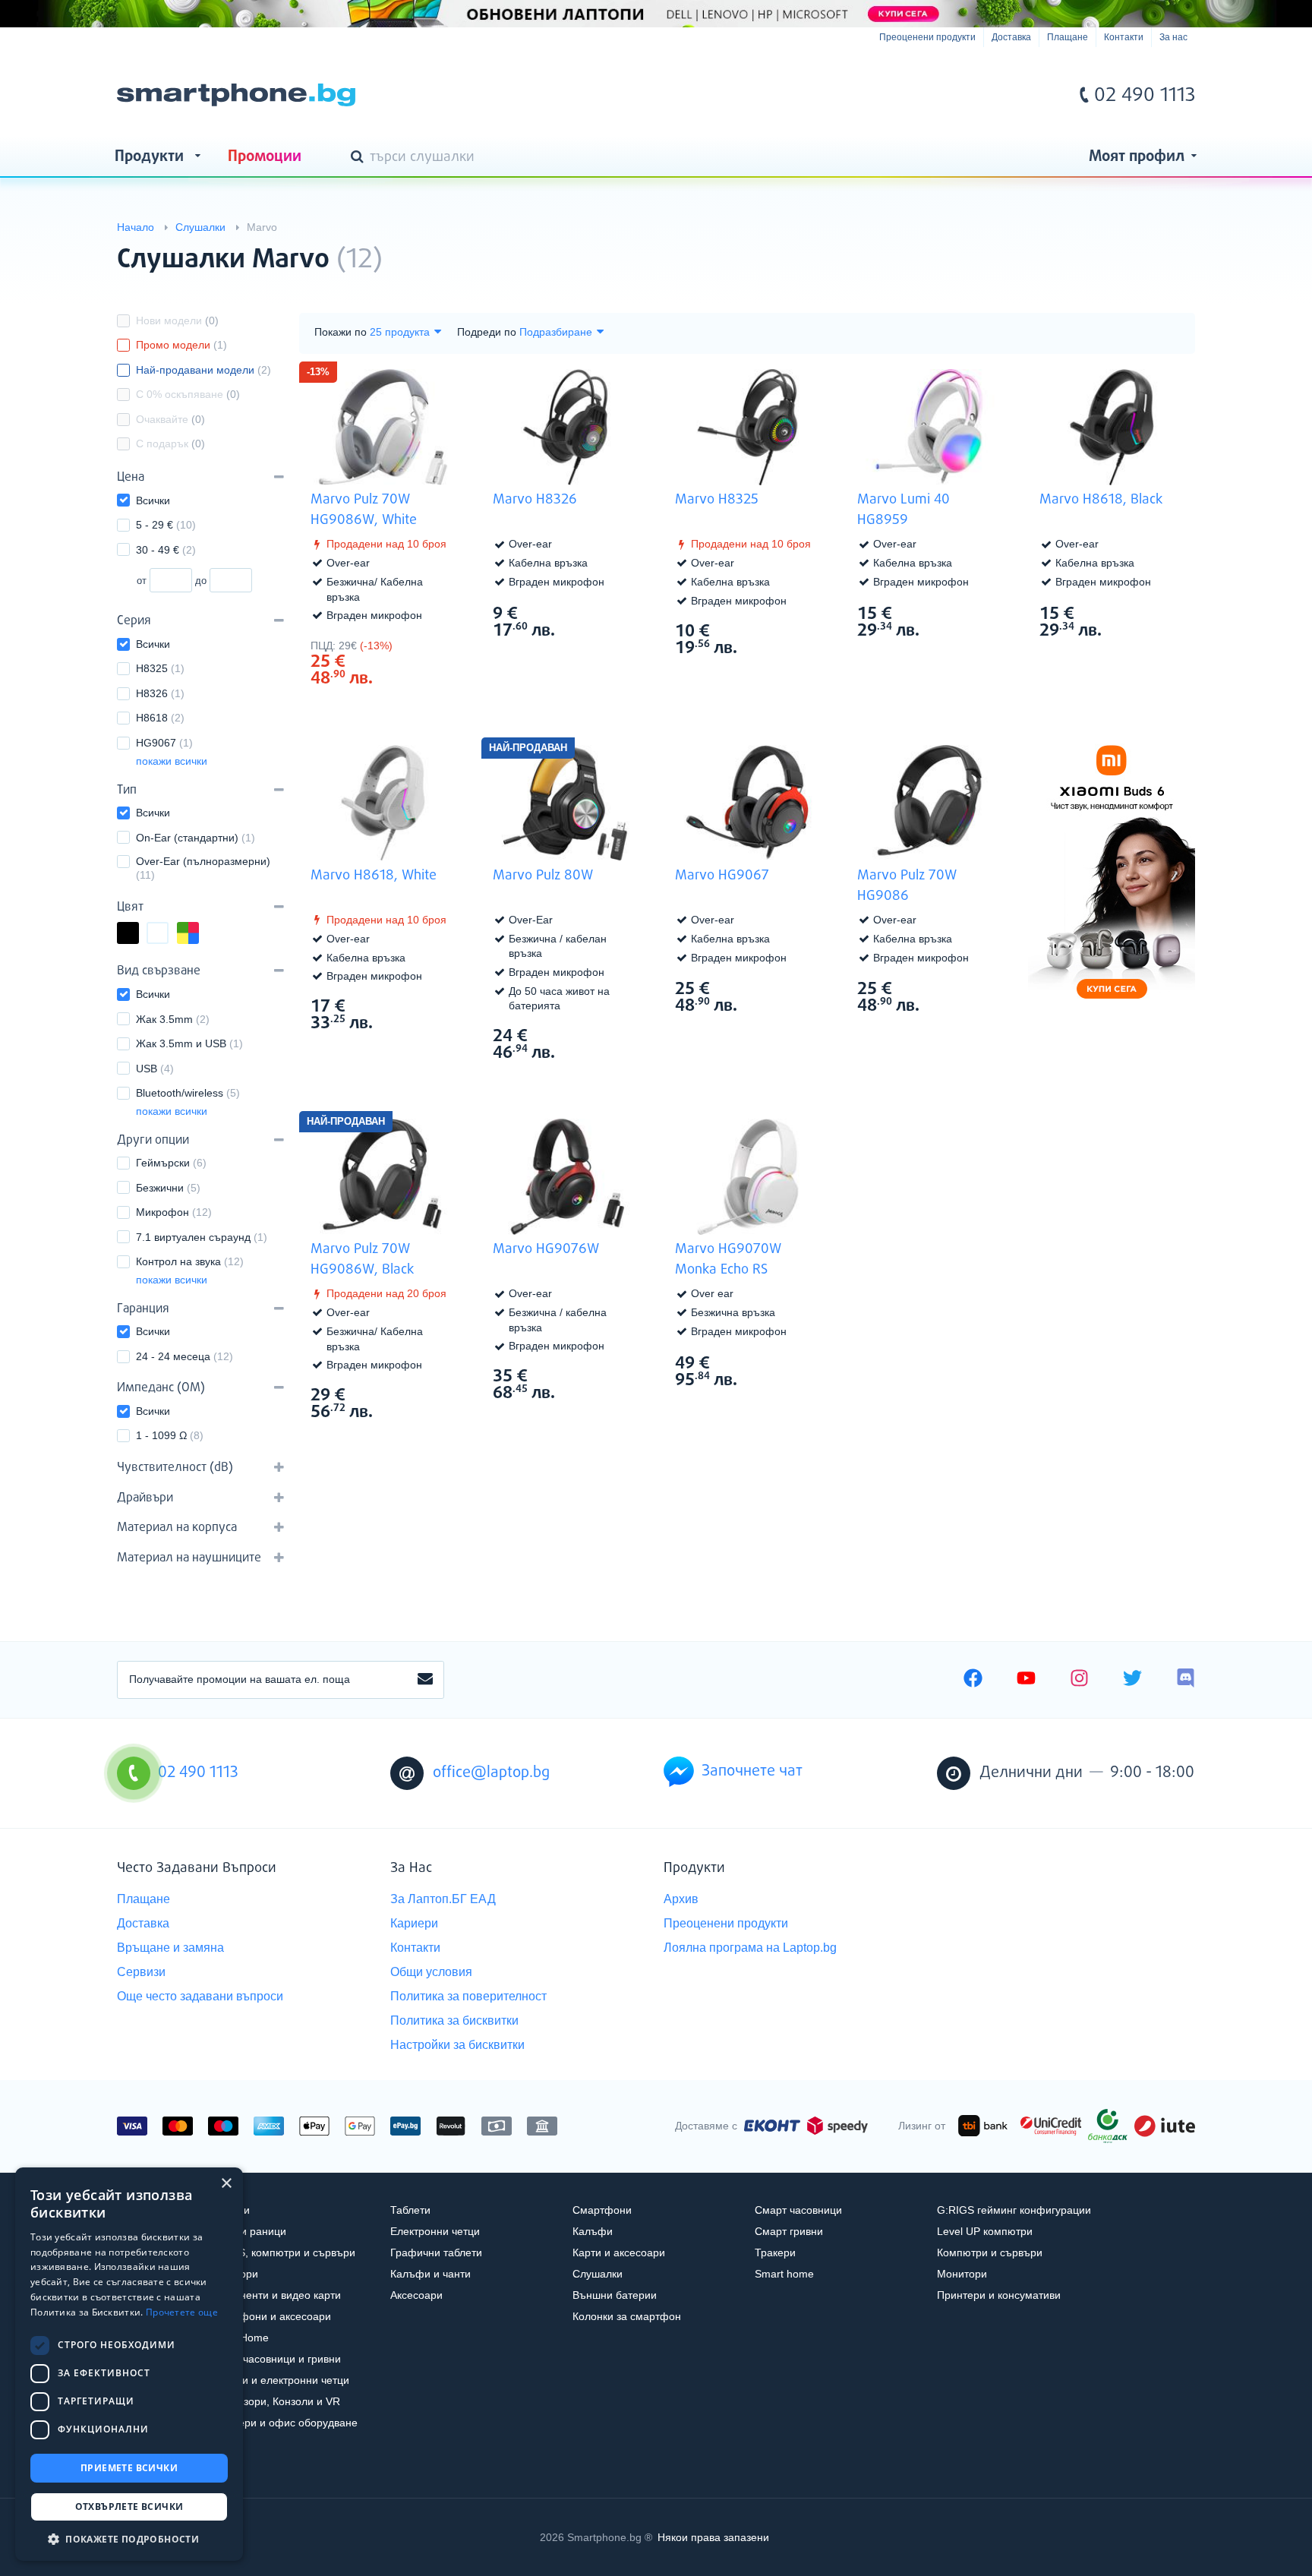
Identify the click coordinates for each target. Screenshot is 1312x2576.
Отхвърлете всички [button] (129, 2507)
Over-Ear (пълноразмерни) (203, 868)
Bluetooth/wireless (188, 1093)
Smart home (784, 2274)
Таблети (410, 2210)
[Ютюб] (1026, 1680)
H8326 (160, 693)
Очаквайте (170, 419)
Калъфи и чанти (430, 2274)
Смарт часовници (798, 2210)
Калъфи (593, 2231)
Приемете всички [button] (129, 2468)
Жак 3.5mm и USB (189, 1043)
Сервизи (141, 1972)
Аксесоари (416, 2295)
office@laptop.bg (491, 1773)
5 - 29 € (166, 525)
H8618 (160, 718)
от (142, 581)
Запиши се (425, 1680)
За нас (1173, 37)
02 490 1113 (1145, 96)
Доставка (1011, 37)
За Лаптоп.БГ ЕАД (443, 1899)
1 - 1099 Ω (170, 1435)
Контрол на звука (190, 1261)
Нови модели (177, 320)
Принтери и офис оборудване (283, 2423)
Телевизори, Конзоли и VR (274, 2401)
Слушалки (598, 2274)
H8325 (160, 668)
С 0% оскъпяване (188, 394)
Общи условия (431, 1972)
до (201, 581)
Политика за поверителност (468, 1996)
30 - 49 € (166, 550)
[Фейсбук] (973, 1680)
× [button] (226, 2184)
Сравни (393, 706)
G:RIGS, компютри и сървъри (282, 2252)
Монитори (962, 2274)
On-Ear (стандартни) (196, 838)
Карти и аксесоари (619, 2252)
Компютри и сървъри (990, 2252)
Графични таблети (436, 2252)
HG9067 (164, 743)
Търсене (360, 158)
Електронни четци (435, 2231)
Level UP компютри (985, 2231)
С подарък (170, 444)
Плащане (1068, 37)
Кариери (414, 1923)
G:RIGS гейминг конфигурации (1014, 2210)
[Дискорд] (1186, 1680)
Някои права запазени (713, 2537)
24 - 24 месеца (184, 1356)
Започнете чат (752, 1771)
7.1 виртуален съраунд (202, 1237)
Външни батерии (615, 2295)
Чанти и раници (247, 2231)
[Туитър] (1132, 1680)
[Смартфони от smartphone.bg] (236, 95)
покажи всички (172, 761)
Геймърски (171, 1163)
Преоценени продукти (927, 37)
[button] (129, 2538)
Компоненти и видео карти (274, 2295)
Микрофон (174, 1212)
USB (155, 1069)
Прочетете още (182, 2312)
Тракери (775, 2252)
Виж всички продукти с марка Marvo (1153, 246)
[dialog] (129, 2364)
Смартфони (602, 2210)
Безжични (168, 1188)
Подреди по (487, 332)
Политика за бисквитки (454, 2020)
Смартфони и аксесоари (270, 2316)
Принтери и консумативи (999, 2295)
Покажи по (341, 332)
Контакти (1124, 37)
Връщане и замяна (170, 1948)
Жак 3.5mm (173, 1019)
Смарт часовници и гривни (274, 2359)
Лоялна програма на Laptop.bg (750, 1948)
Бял (168, 934)
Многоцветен (198, 934)
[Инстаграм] (1079, 1680)
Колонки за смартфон (627, 2316)
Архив (681, 1899)
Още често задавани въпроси (200, 1996)
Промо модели (181, 345)
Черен (138, 934)
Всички (153, 500)
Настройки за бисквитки (457, 2045)
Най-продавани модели (203, 370)
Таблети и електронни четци (279, 2380)
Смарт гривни (789, 2231)
